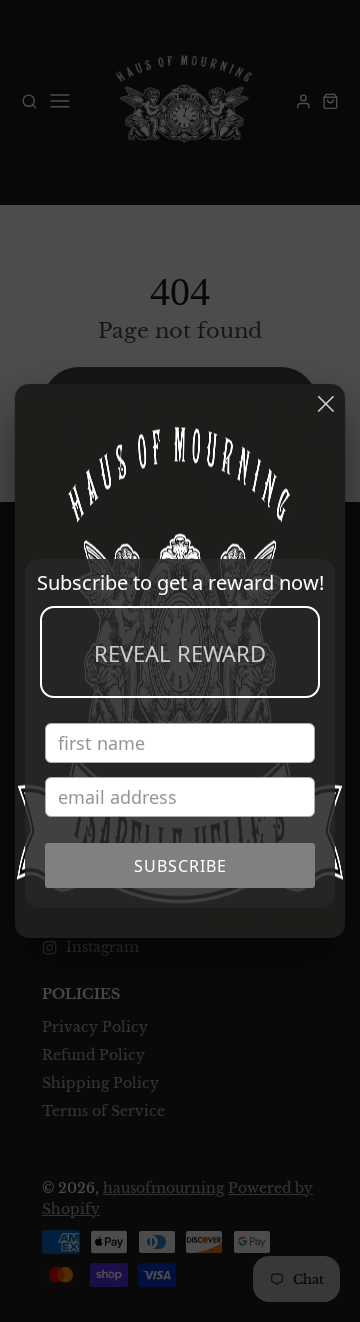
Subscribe (180, 866)
